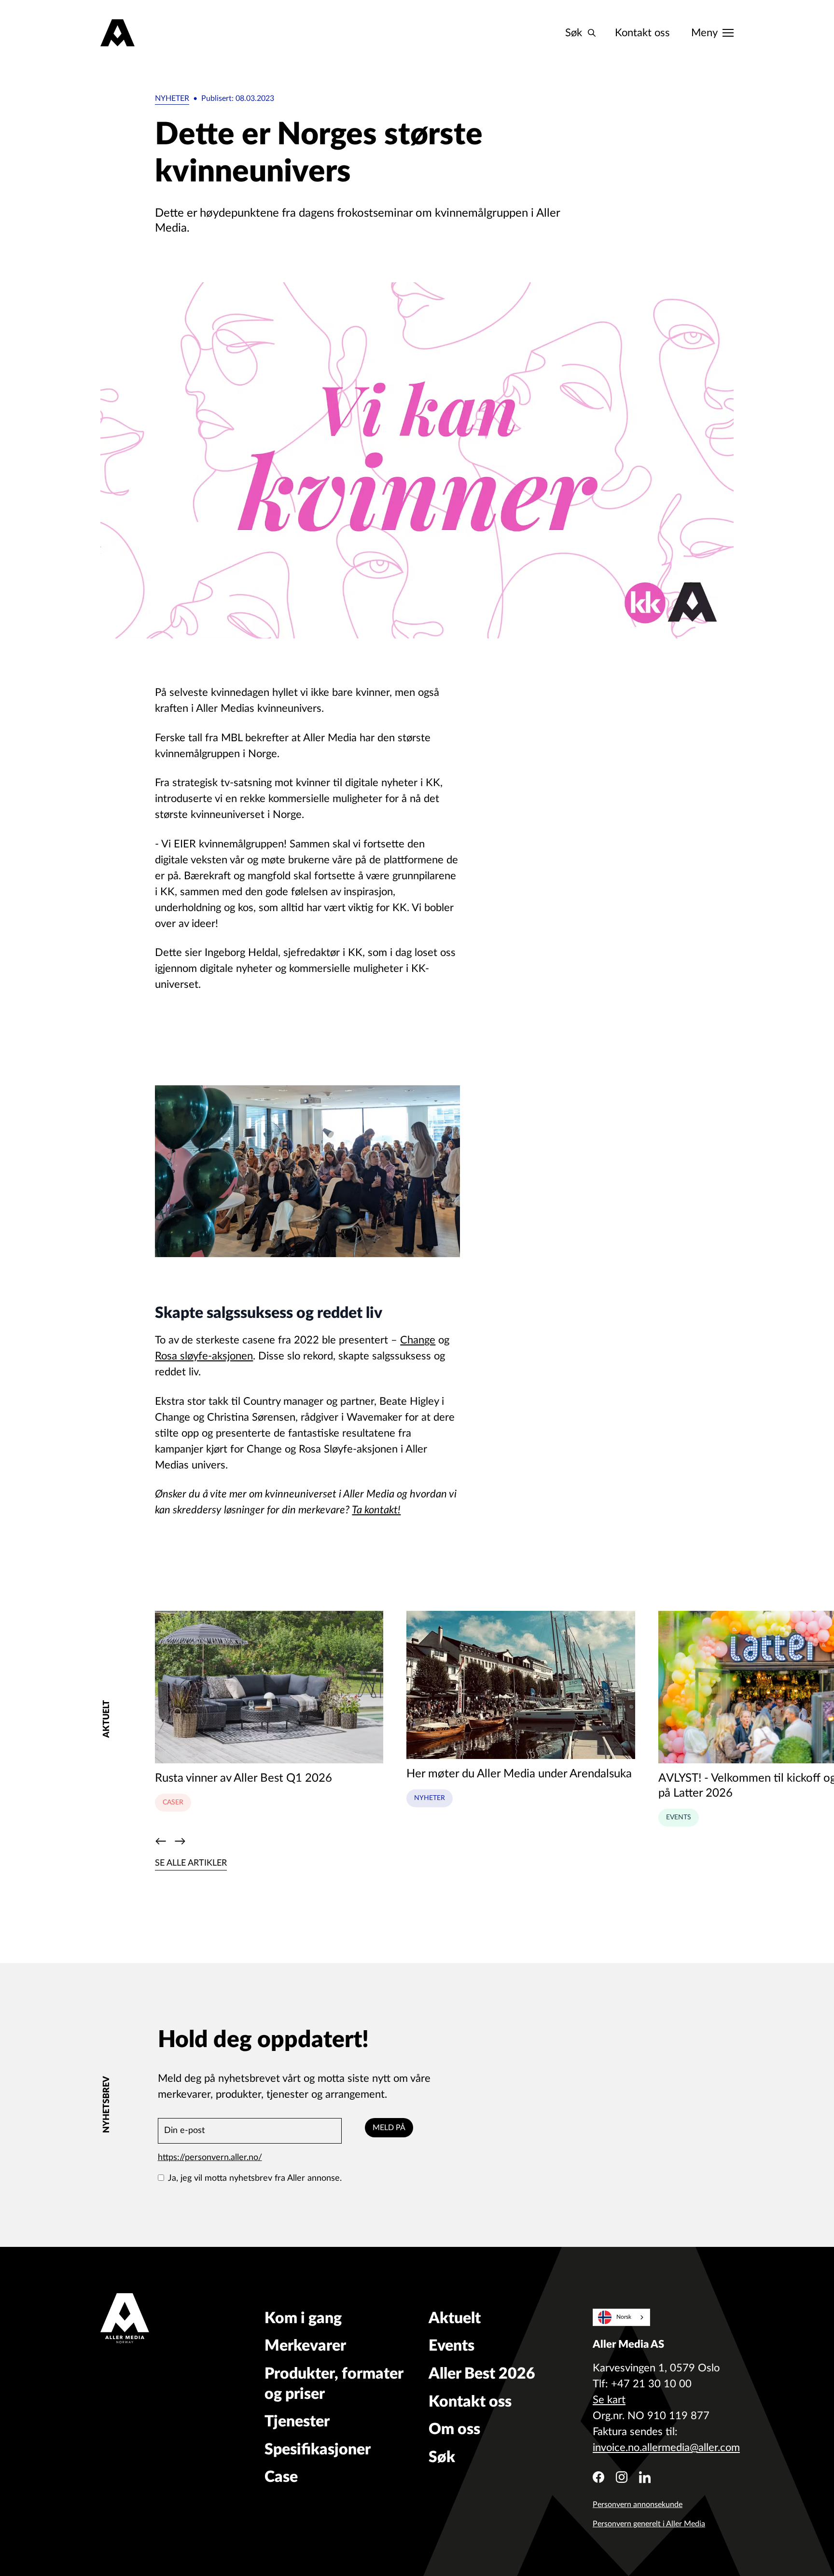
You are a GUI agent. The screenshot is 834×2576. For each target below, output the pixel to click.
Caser (173, 1802)
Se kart (609, 2400)
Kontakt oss (642, 33)
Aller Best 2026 (482, 2374)
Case (281, 2477)
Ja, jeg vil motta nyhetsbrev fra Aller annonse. (255, 2178)
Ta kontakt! (376, 1510)
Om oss (454, 2429)
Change (418, 1340)
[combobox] (621, 2317)
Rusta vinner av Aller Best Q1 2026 (243, 1778)
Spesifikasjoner (318, 2450)
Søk (442, 2457)
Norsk (624, 2317)
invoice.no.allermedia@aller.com (666, 2448)
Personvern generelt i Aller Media (649, 2524)
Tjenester (297, 2422)
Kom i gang (303, 2318)
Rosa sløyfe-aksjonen (204, 1356)
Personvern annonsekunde (638, 2505)
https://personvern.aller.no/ (210, 2158)
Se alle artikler (191, 1863)
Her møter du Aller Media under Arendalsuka (519, 1774)
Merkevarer (305, 2346)
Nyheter (172, 98)
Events (679, 1817)
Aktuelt (455, 2318)
